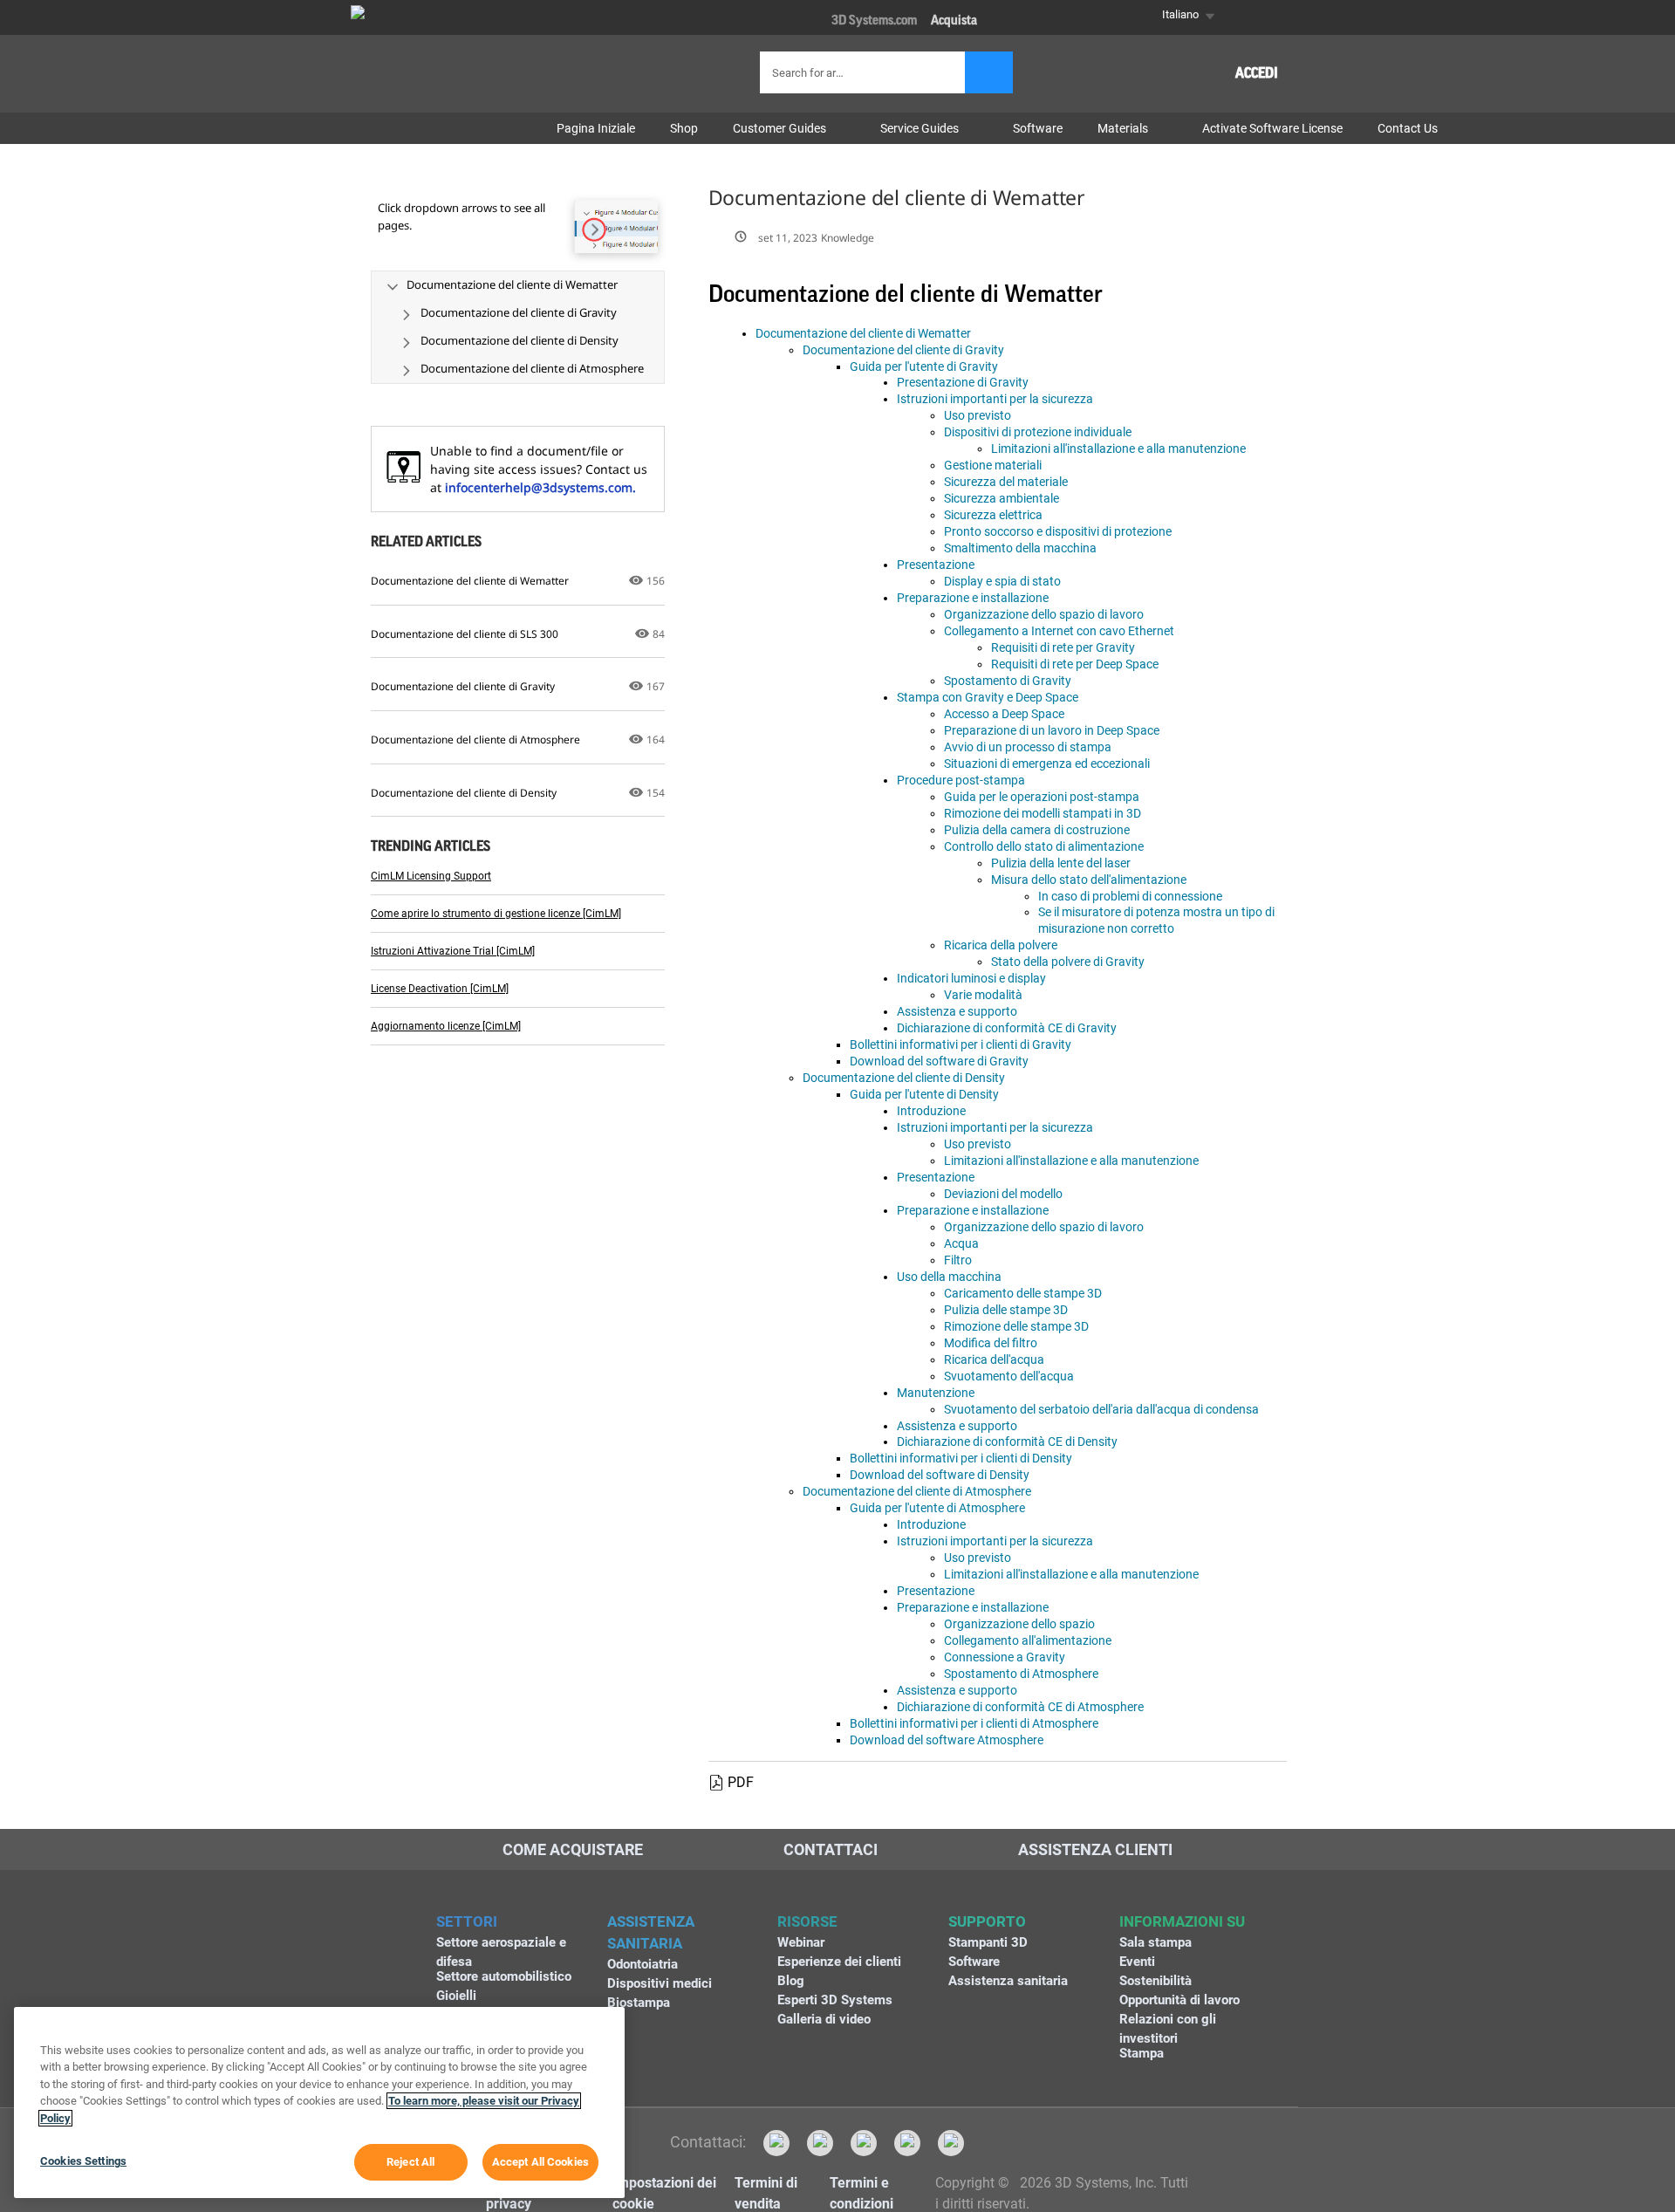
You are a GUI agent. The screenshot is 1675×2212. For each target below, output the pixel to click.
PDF (741, 1782)
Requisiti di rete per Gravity (1063, 647)
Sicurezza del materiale (1006, 482)
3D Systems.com (874, 21)
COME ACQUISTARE (573, 1849)
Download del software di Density (940, 1475)
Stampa (1142, 2053)
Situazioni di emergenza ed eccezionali (1047, 764)
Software (974, 1962)
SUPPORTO (987, 1921)
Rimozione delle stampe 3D (1016, 1326)
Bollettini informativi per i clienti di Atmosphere (974, 1723)
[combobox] (865, 72)
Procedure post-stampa (961, 780)
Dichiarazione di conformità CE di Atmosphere (1020, 1707)
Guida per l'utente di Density (924, 1094)
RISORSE (807, 1921)
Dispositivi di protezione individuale (1038, 432)
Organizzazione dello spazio (1019, 1624)
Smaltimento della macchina (1020, 548)
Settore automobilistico (504, 1976)
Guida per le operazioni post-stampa (1042, 797)
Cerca (989, 72)
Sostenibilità (1155, 1981)
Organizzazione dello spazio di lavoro (1044, 614)
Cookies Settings (83, 2161)
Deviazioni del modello (1003, 1194)
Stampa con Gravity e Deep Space (988, 697)
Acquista (954, 21)
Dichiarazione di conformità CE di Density (1007, 1442)
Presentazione (936, 565)
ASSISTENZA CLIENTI (1095, 1849)
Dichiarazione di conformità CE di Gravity (1007, 1028)
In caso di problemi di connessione (1130, 896)
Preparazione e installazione (973, 598)
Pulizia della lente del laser (1061, 863)
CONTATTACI (831, 1849)
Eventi (1137, 1962)
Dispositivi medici (660, 1983)
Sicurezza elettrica (993, 515)
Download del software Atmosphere (947, 1740)
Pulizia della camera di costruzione (1037, 830)
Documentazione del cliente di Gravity (903, 350)
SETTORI (467, 1921)
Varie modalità (983, 995)
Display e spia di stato (1002, 581)
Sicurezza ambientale (1002, 498)
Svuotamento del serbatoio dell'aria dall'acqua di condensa (1101, 1409)
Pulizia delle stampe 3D (1006, 1310)
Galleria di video (824, 2019)
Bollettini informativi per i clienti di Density (961, 1458)
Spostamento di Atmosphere (1021, 1674)
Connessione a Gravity (1005, 1657)
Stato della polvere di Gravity (1068, 962)
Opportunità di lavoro (1179, 2000)
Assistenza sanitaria (1008, 1981)
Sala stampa (1155, 1942)
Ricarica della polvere (1001, 945)
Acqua (961, 1243)
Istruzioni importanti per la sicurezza (995, 399)
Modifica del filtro (991, 1343)
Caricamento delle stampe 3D (1023, 1293)
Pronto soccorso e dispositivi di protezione (1058, 531)
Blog (791, 1981)
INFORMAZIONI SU (1182, 1921)
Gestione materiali (993, 465)
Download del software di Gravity (939, 1061)
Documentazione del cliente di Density (904, 1078)
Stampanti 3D (988, 1942)
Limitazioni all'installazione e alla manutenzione (1118, 449)
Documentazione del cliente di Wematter (863, 333)
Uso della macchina (949, 1277)
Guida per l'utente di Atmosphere (937, 1508)
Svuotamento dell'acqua (1009, 1376)
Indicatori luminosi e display (971, 978)
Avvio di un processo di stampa (1028, 747)
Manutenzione (936, 1393)
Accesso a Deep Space (1004, 714)
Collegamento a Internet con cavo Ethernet (1059, 631)
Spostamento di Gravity (1008, 681)
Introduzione (931, 1111)
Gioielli (456, 1996)
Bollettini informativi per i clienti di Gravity (961, 1044)
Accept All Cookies (540, 2162)
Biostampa (639, 2003)
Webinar (801, 1942)
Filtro (958, 1260)
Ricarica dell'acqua (994, 1359)
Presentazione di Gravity (963, 382)
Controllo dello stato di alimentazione (1044, 846)
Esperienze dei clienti (839, 1962)
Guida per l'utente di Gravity (924, 366)
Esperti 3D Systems (835, 2000)
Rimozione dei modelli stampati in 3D (1043, 813)
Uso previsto (978, 415)
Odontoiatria (643, 1964)
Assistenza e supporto (957, 1011)
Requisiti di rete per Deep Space (1075, 664)
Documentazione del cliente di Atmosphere (917, 1491)
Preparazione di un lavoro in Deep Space (1052, 730)
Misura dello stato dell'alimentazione (1089, 880)
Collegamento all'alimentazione (1028, 1640)
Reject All (410, 2162)
